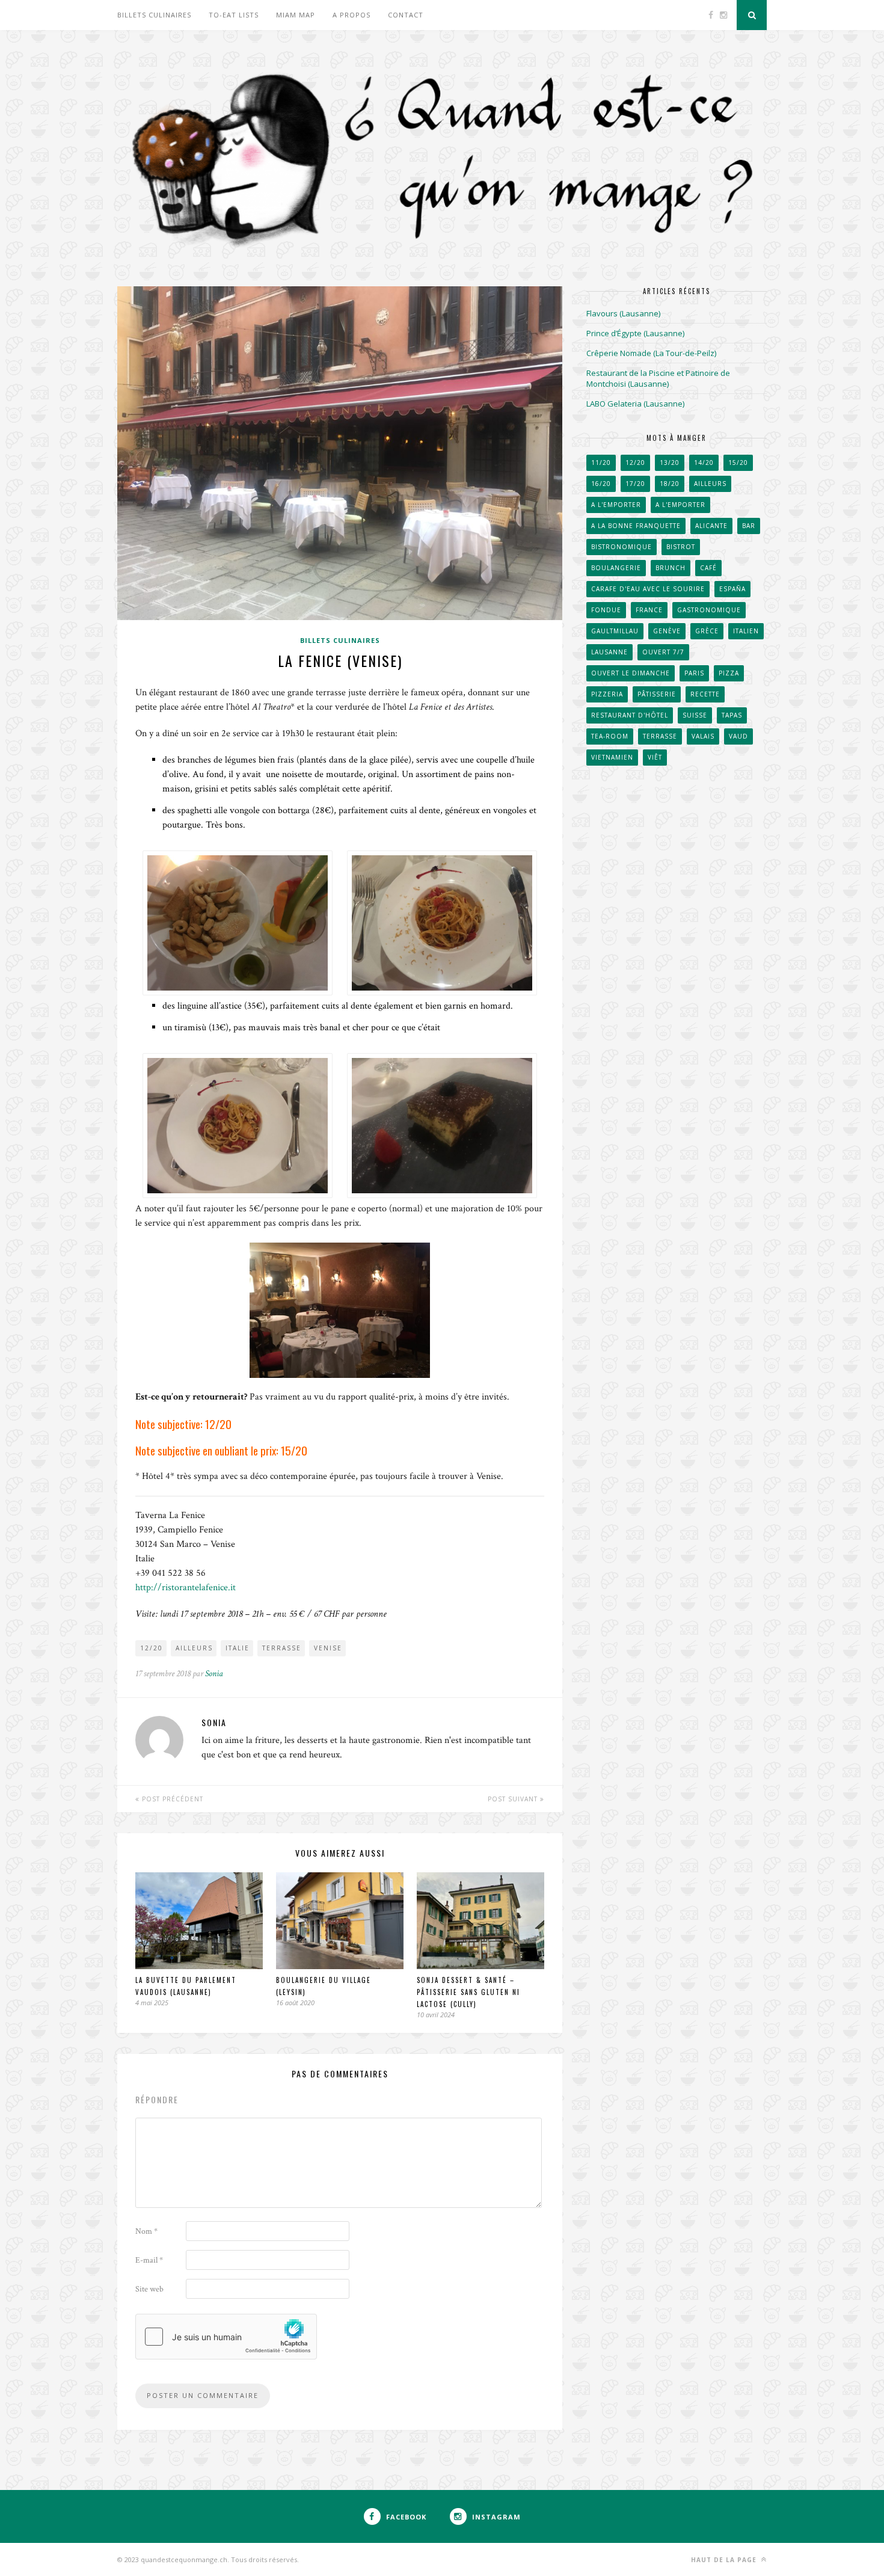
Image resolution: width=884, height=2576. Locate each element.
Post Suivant (514, 1799)
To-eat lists (234, 15)
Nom (146, 2231)
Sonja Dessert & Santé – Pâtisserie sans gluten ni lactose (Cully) (468, 1992)
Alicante (711, 526)
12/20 (152, 1648)
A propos (351, 15)
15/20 (738, 463)
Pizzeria (607, 694)
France (649, 610)
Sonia (214, 1674)
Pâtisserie (657, 694)
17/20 (635, 484)
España (732, 589)
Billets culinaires (154, 15)
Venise (328, 1648)
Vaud (738, 736)
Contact (406, 15)
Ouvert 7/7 (663, 652)
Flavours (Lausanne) (623, 313)
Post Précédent (171, 1799)
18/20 (670, 484)
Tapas (732, 715)
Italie (238, 1648)
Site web (149, 2289)
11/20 (601, 463)
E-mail (149, 2260)
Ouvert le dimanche (631, 673)
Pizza (729, 673)
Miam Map (296, 15)
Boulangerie (616, 568)
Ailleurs (194, 1648)
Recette (705, 694)
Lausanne (609, 652)
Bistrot (681, 547)
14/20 (704, 463)
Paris (694, 673)
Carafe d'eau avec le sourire (648, 589)
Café (708, 568)
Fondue (606, 610)
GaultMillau (615, 631)
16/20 (601, 484)
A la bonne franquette (636, 526)
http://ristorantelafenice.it (186, 1588)
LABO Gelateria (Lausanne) (635, 404)
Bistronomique (622, 547)
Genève (667, 631)
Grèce (707, 631)
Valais (703, 736)
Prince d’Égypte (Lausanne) (635, 333)
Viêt (655, 757)
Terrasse (282, 1648)
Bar (749, 526)
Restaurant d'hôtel (630, 715)
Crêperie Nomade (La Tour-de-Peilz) (651, 353)
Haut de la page (725, 2560)
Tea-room (610, 736)
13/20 (670, 463)
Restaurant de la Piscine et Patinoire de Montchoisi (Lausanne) (658, 378)
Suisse (695, 715)
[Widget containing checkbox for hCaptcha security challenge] (226, 2337)
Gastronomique (709, 610)
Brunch (671, 568)
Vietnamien (612, 757)
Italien (746, 631)
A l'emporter (616, 505)
